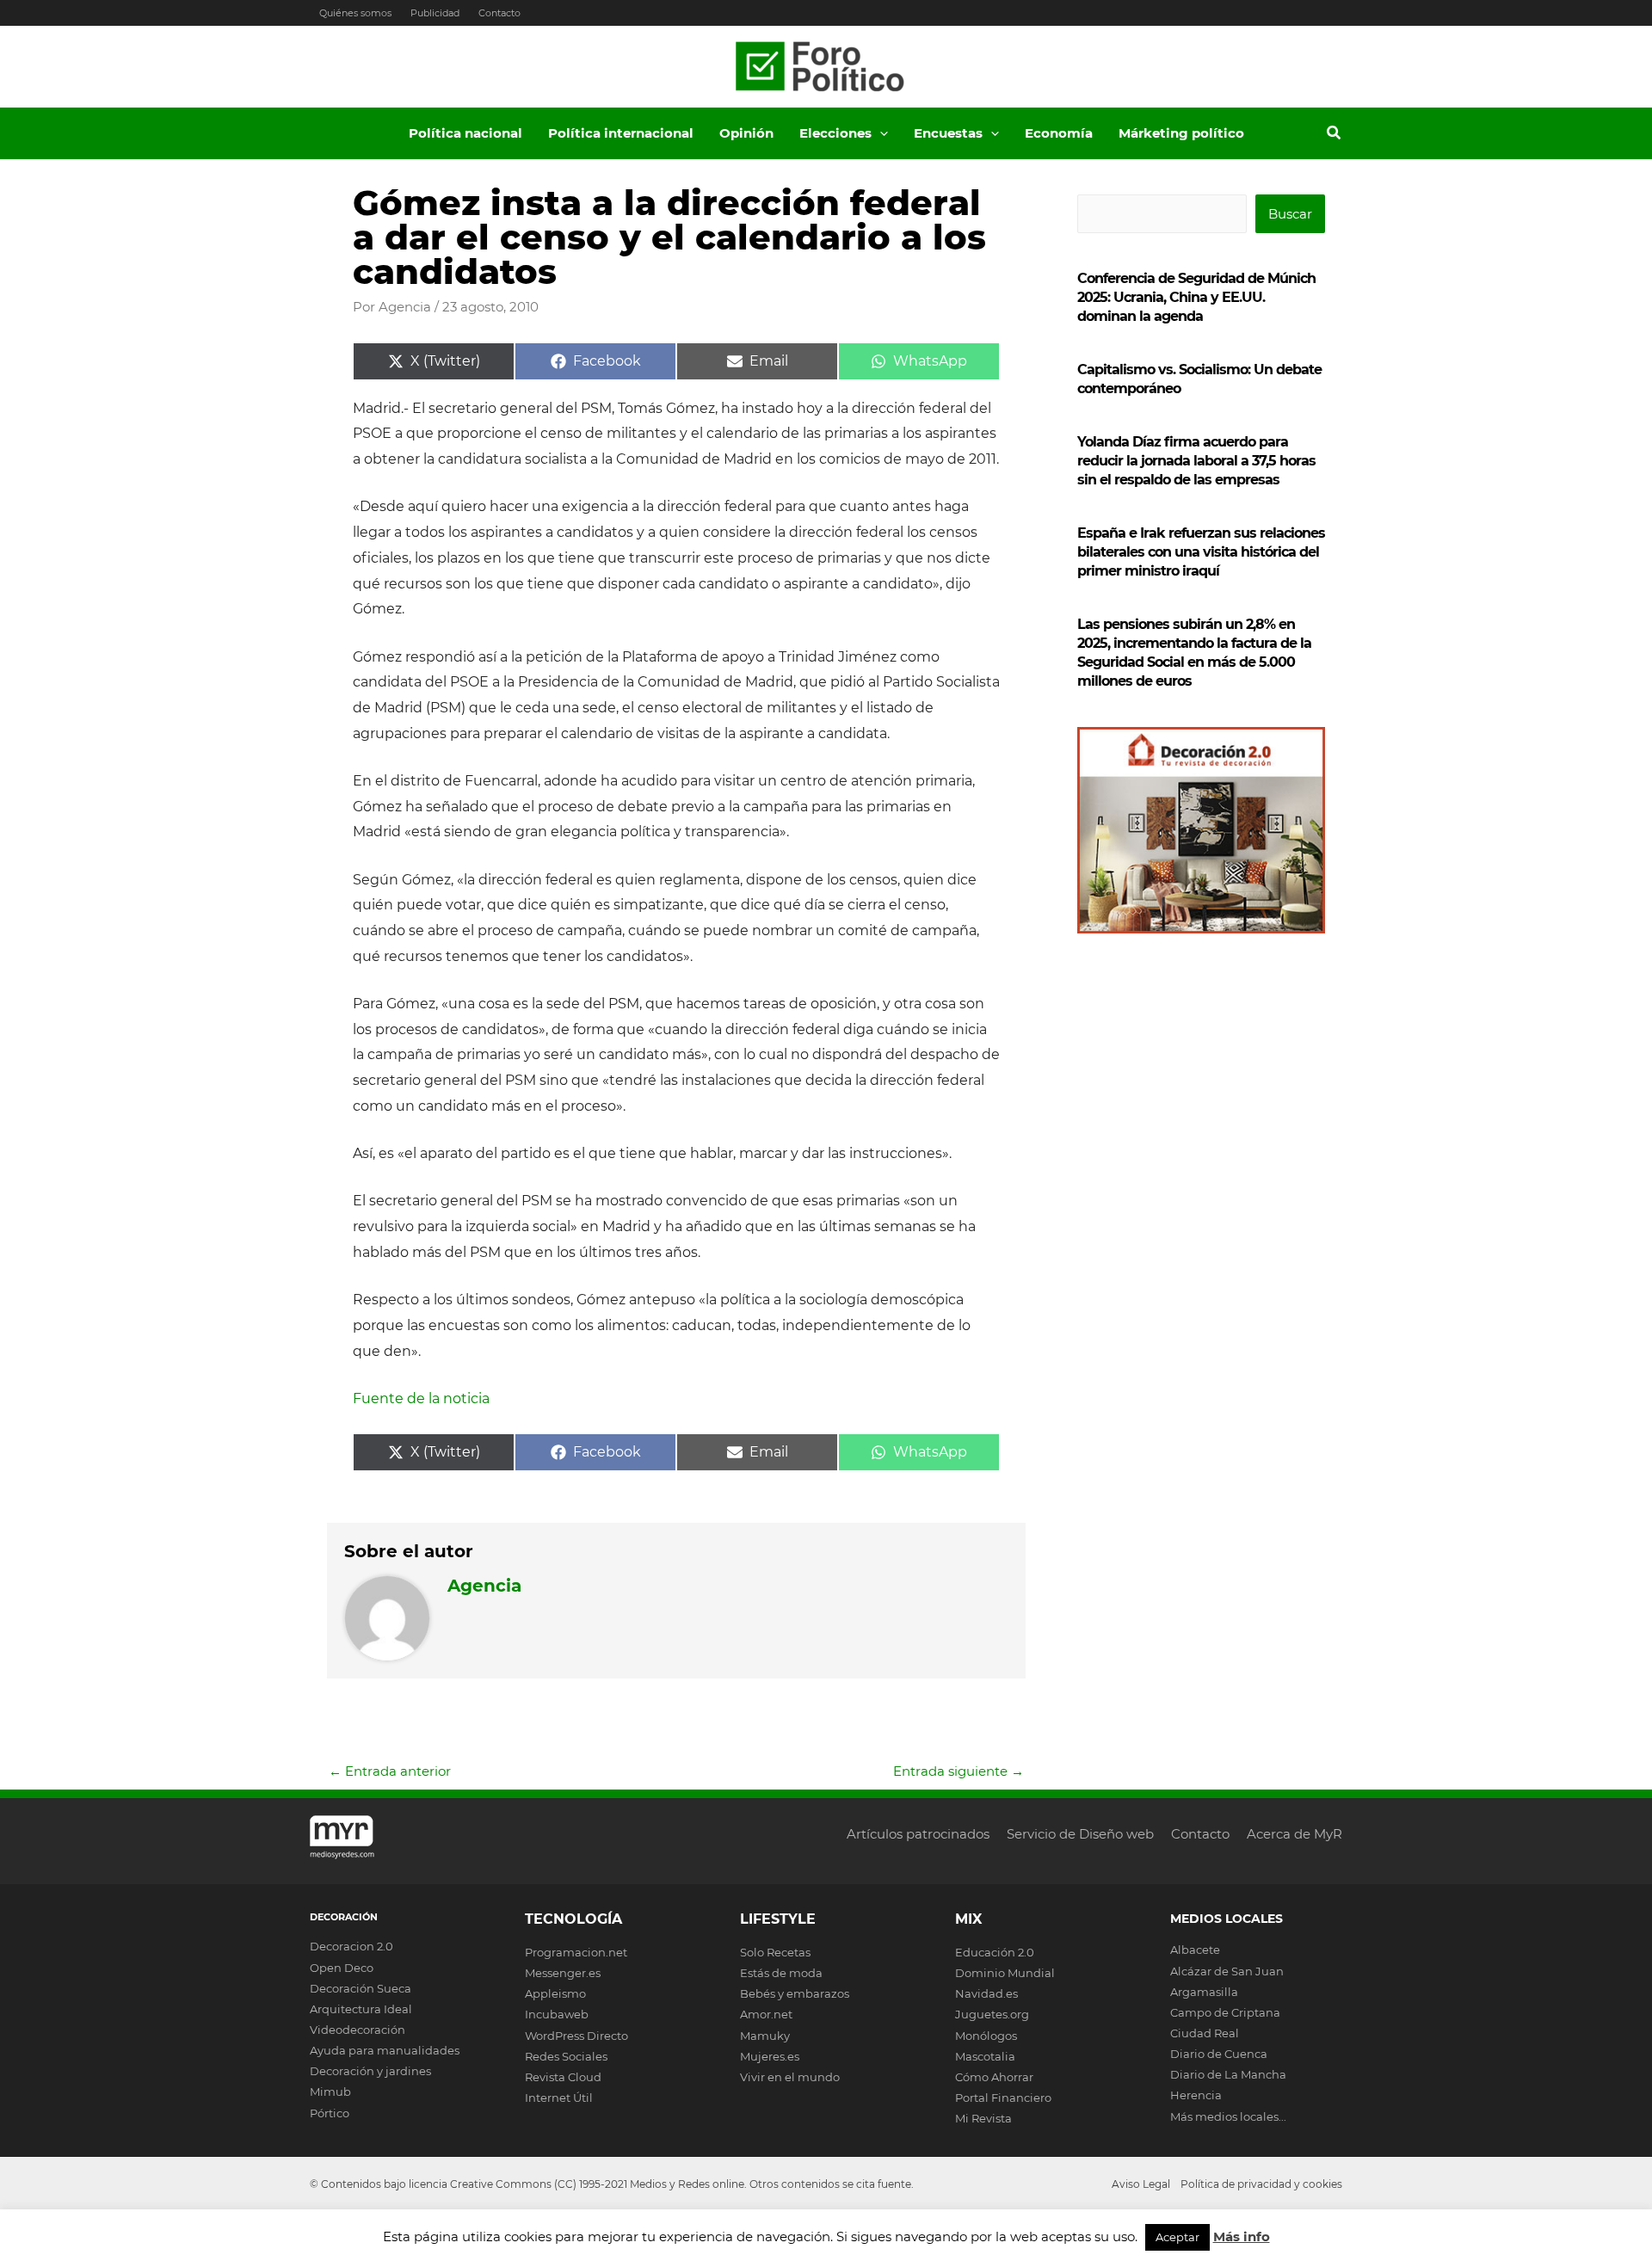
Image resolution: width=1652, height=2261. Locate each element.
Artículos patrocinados (918, 1834)
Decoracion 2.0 (351, 1946)
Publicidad (435, 13)
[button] (880, 133)
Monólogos (986, 2036)
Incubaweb (557, 2014)
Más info (1242, 2236)
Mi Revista (983, 2118)
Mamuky (765, 2036)
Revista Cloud (563, 2077)
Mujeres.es (770, 2056)
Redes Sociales (566, 2056)
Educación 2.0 (995, 1952)
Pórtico (330, 2113)
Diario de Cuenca (1219, 2054)
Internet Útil (559, 2098)
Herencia (1196, 2095)
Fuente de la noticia (421, 1398)
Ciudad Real (1205, 2033)
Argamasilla (1204, 1992)
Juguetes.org (992, 2014)
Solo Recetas (775, 1952)
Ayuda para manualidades (385, 2050)
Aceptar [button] (1177, 2237)
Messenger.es (563, 1973)
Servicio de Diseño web (1080, 1834)
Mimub (330, 2092)
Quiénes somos (355, 13)
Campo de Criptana (1225, 2012)
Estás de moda (781, 1973)
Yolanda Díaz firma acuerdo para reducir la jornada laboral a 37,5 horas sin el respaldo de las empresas (1196, 461)
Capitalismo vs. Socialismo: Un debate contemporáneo (1199, 379)
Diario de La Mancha (1228, 2074)
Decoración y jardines (370, 2071)
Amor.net (766, 2014)
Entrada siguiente (959, 1771)
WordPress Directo (576, 2036)
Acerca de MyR (1294, 1834)
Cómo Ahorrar (994, 2077)
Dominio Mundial (1005, 1973)
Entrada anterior (390, 1771)
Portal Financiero (1003, 2098)
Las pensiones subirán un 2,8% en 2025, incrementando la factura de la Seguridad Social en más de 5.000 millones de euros (1194, 653)
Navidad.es (986, 1993)
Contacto (499, 13)
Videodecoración (358, 2030)
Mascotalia (985, 2056)
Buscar (1290, 214)
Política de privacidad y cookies (1261, 2184)
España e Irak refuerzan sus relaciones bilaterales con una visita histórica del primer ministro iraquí (1201, 552)
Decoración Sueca (361, 1988)
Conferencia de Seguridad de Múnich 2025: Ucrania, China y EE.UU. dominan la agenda (1196, 297)
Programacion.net (576, 1952)
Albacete (1195, 1950)
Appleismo (555, 1993)
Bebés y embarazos (795, 1993)
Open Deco (342, 1968)
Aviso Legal (1141, 2184)
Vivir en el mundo (790, 2077)
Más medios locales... (1228, 2116)
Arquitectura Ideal (361, 2009)
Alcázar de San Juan (1227, 1971)
